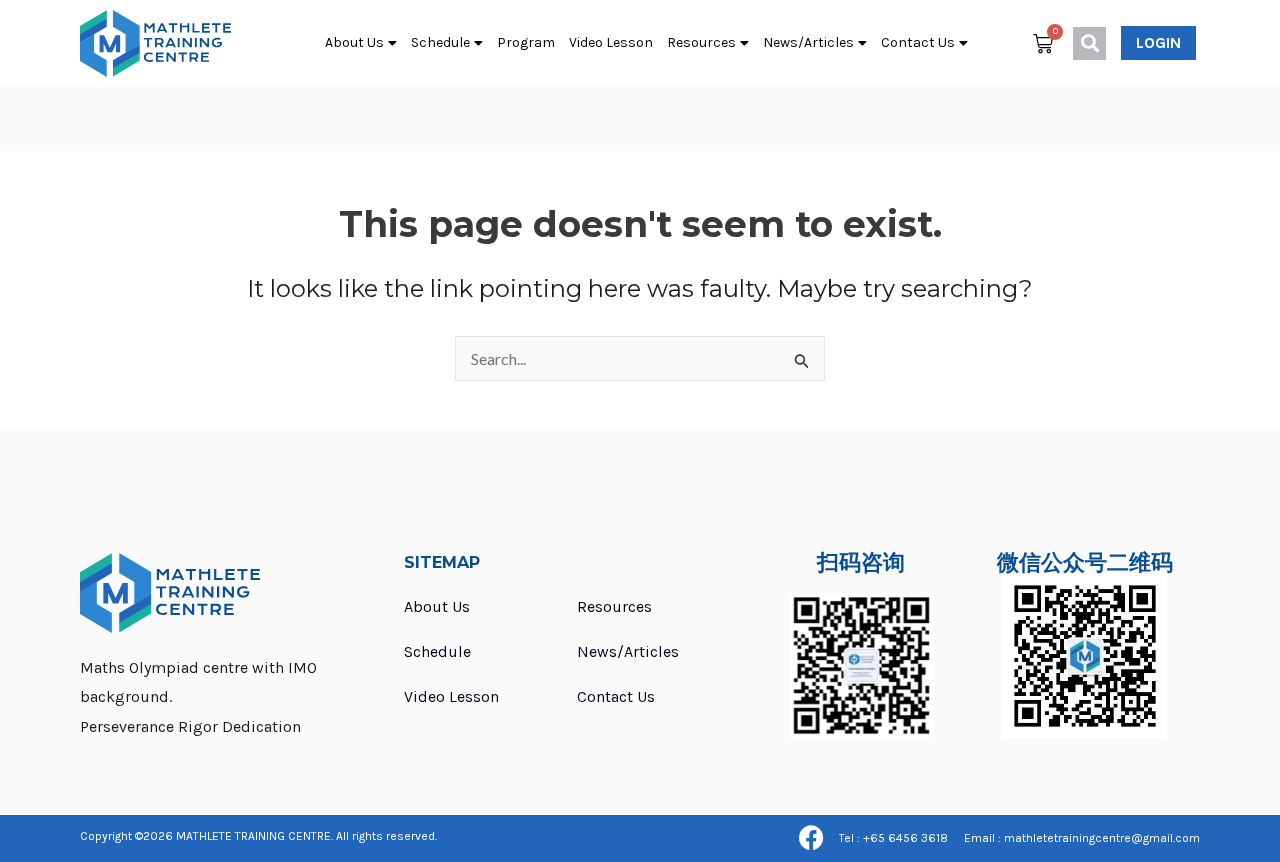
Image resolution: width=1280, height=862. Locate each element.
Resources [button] (701, 42)
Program (526, 42)
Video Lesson (611, 42)
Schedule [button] (440, 42)
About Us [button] (354, 42)
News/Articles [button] (808, 42)
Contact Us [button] (918, 42)
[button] (1089, 43)
